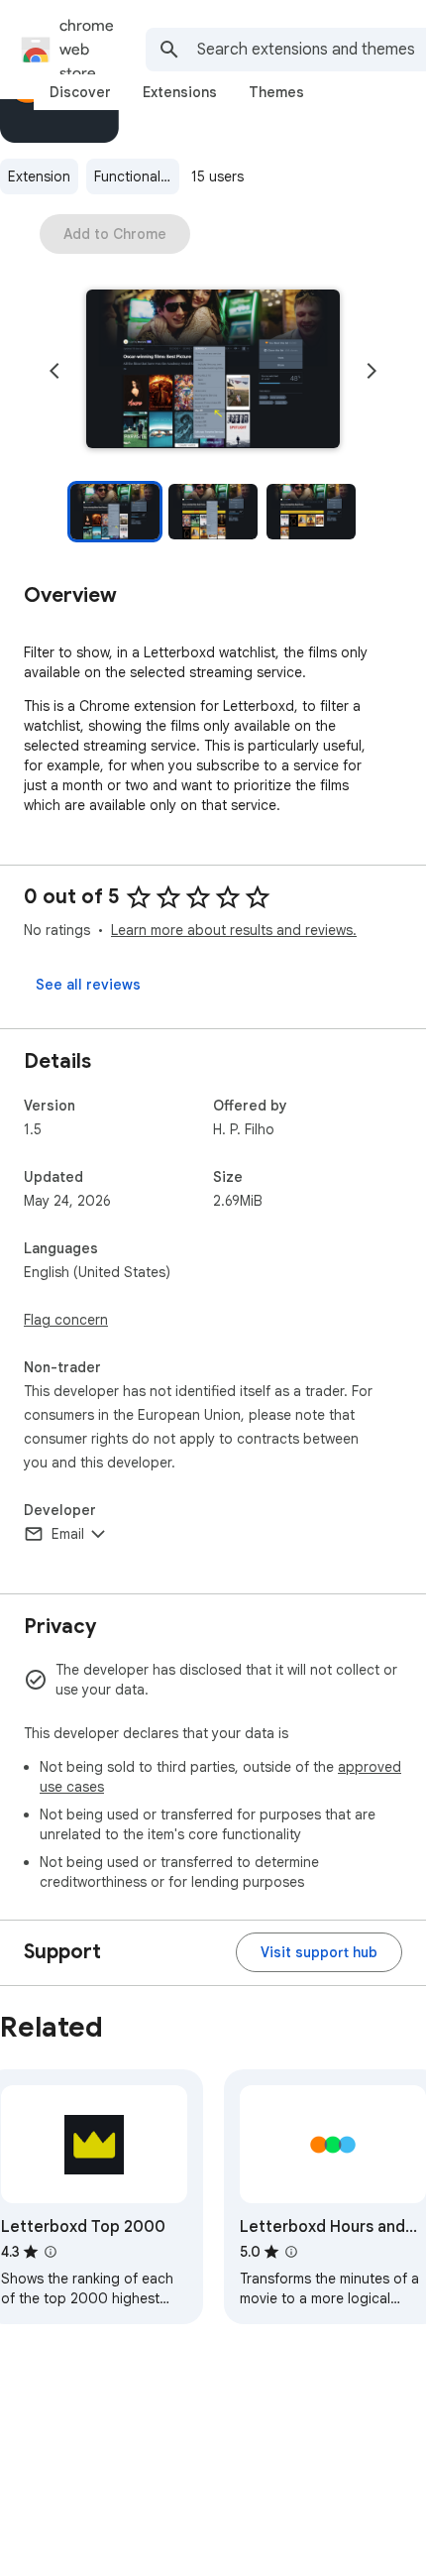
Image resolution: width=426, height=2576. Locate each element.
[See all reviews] (88, 985)
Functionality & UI (137, 176)
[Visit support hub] (319, 1952)
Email (68, 1534)
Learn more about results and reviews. (234, 930)
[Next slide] (372, 371)
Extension (39, 176)
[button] (213, 371)
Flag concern (66, 1320)
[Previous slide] (54, 371)
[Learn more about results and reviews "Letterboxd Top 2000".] (51, 2252)
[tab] (80, 92)
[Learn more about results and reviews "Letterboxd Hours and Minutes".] (291, 2252)
